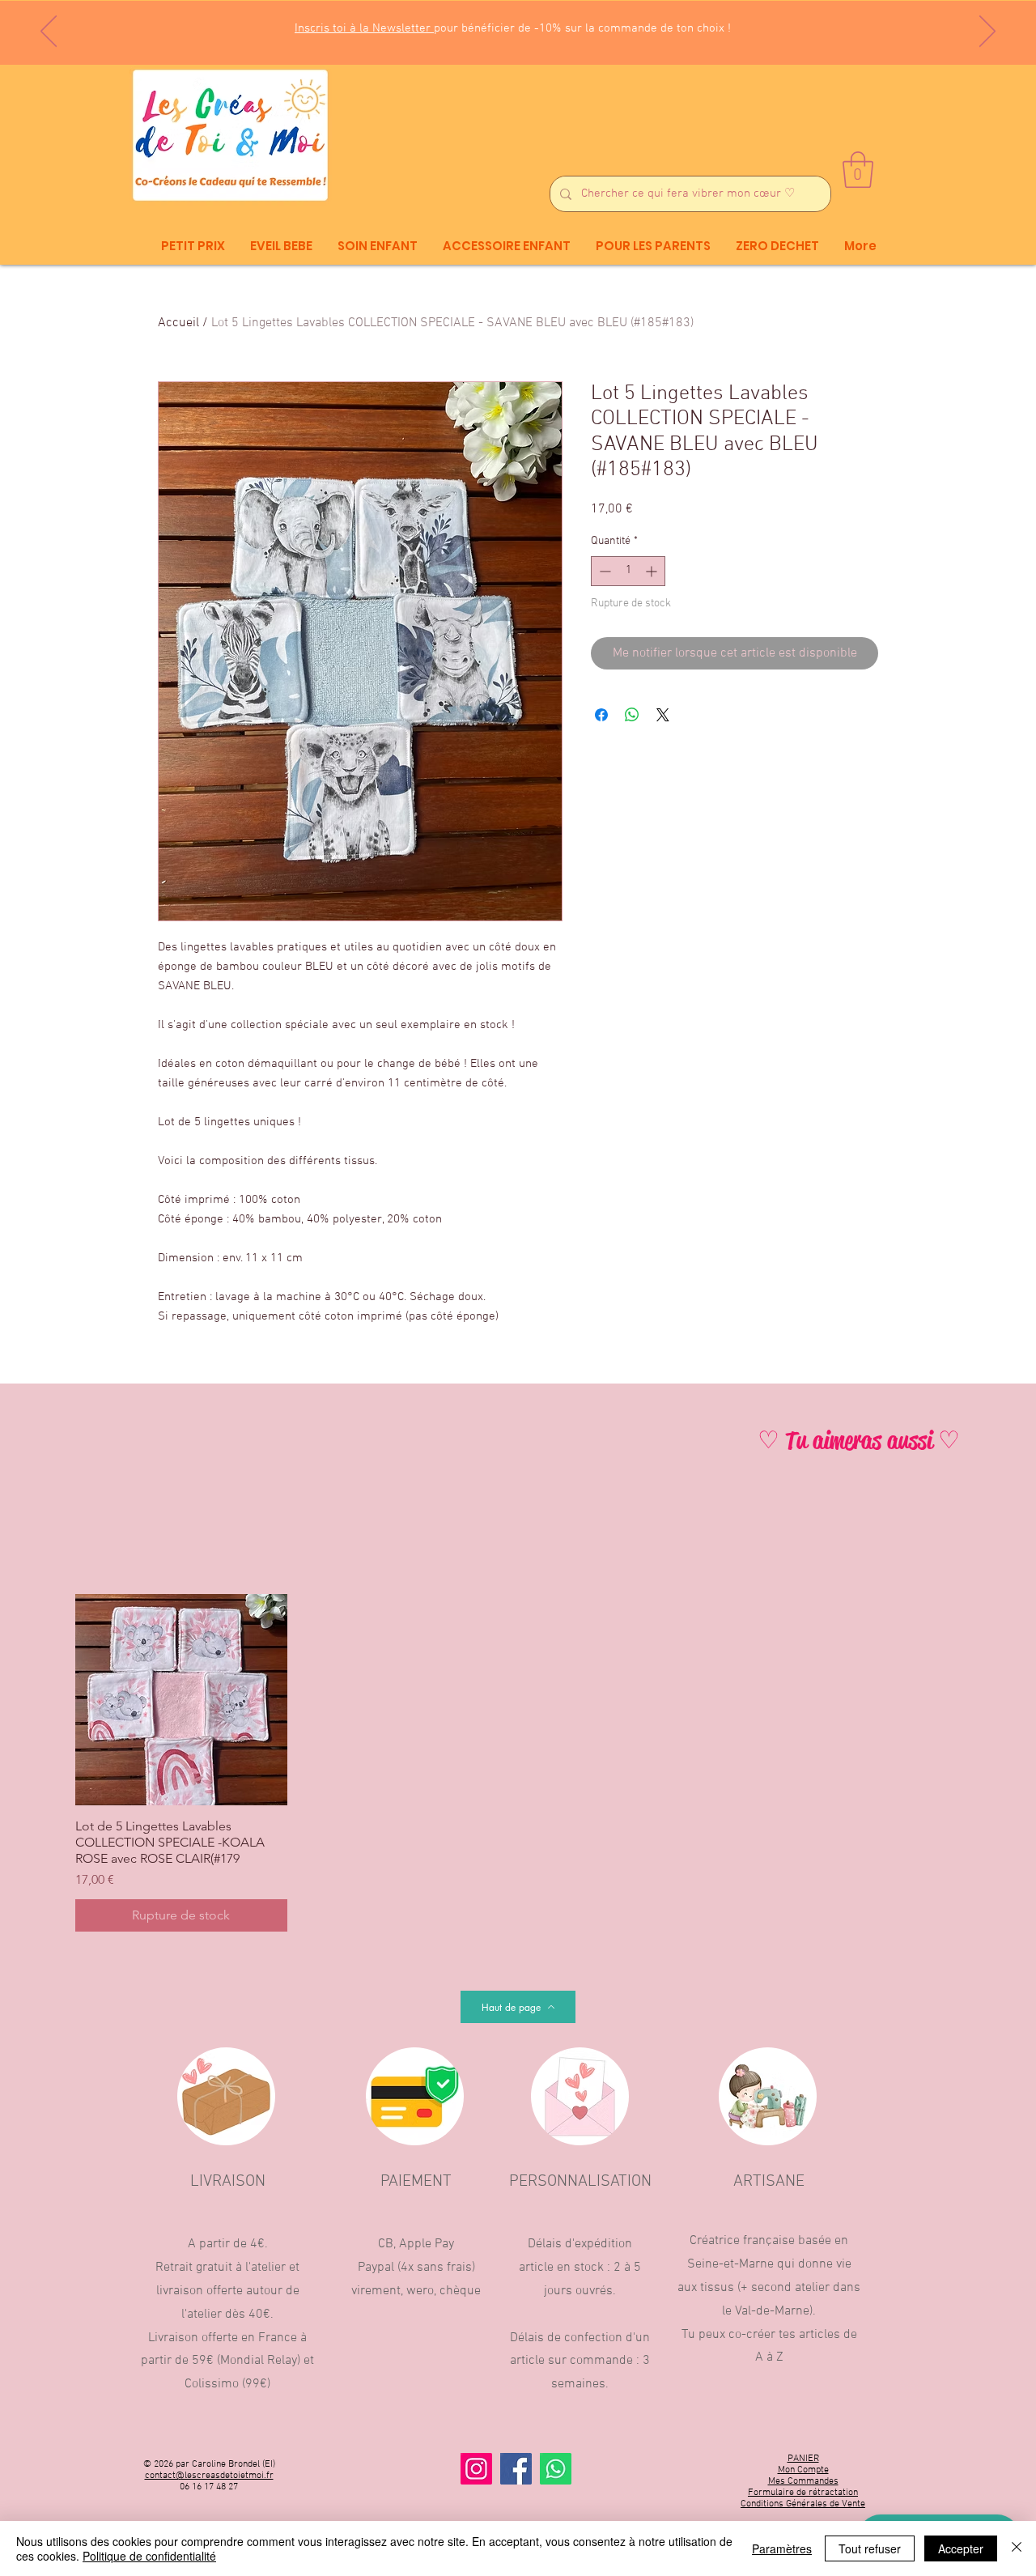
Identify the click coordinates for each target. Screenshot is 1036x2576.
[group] (518, 1763)
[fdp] (512, 24)
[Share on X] (663, 715)
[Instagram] (476, 2469)
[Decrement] (603, 571)
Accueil (178, 323)
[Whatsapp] (556, 2469)
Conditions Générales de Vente (803, 2504)
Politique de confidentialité (149, 2556)
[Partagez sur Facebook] (601, 715)
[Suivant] (987, 32)
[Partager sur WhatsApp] (632, 715)
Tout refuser (870, 2548)
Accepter (961, 2548)
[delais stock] (527, 24)
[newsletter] (497, 25)
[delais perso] (541, 24)
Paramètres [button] (782, 2548)
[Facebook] (516, 2469)
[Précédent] (49, 32)
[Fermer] (1017, 2548)
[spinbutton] (628, 571)
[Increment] (653, 571)
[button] (858, 170)
